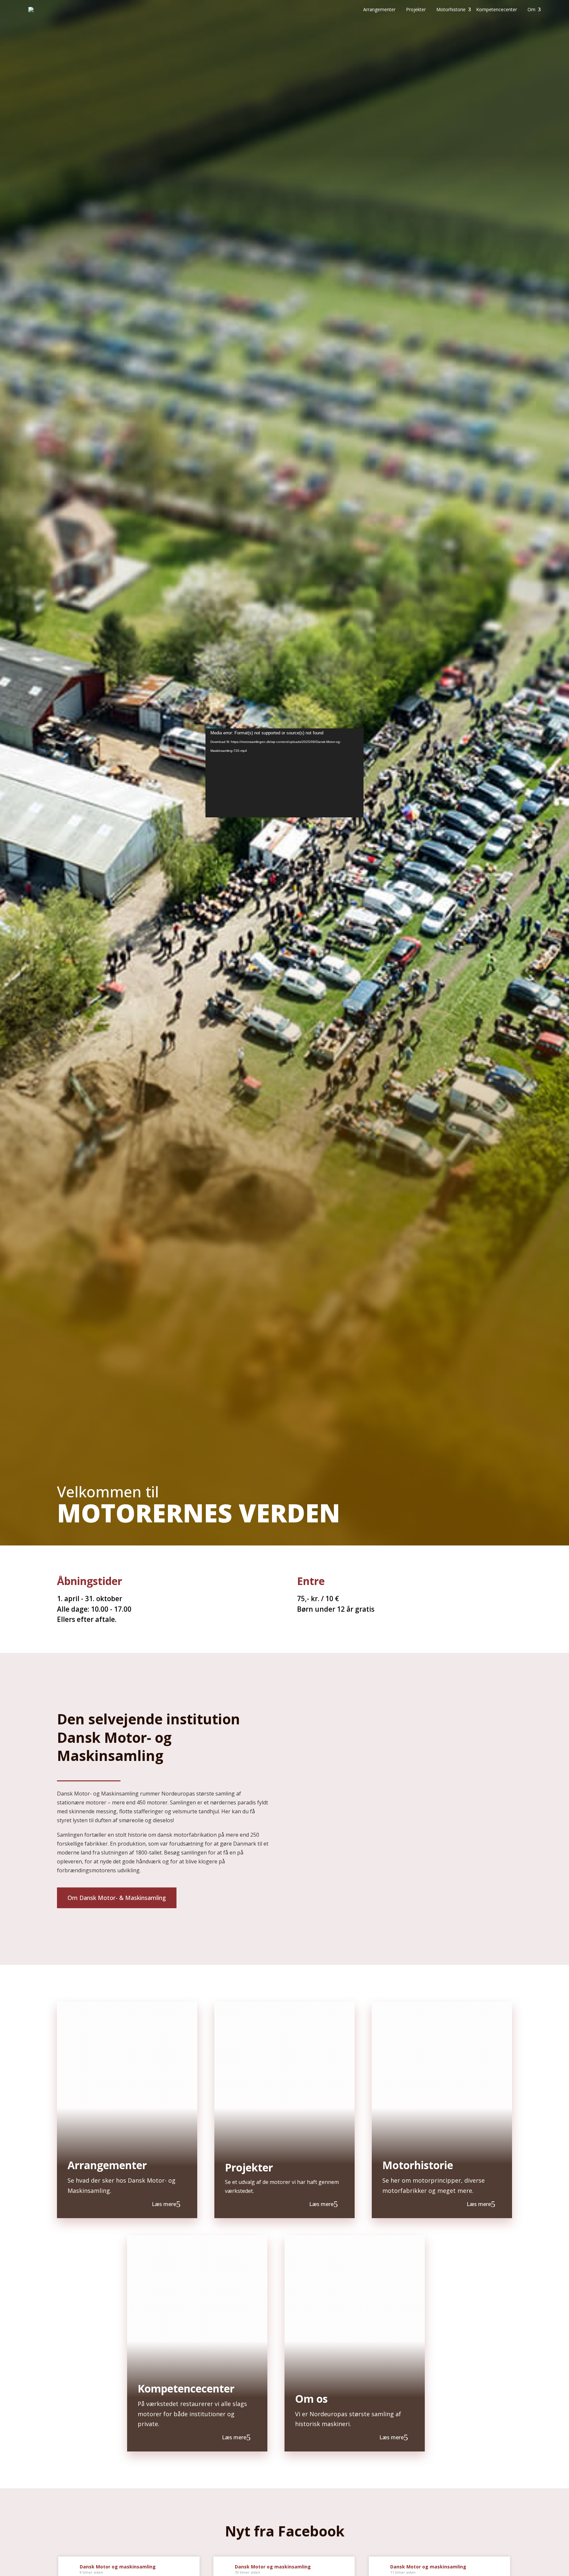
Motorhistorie (451, 9)
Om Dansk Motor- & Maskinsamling (117, 1898)
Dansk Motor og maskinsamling (118, 2567)
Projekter (416, 9)
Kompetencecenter (497, 9)
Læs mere (164, 2204)
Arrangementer (379, 9)
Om (531, 9)
